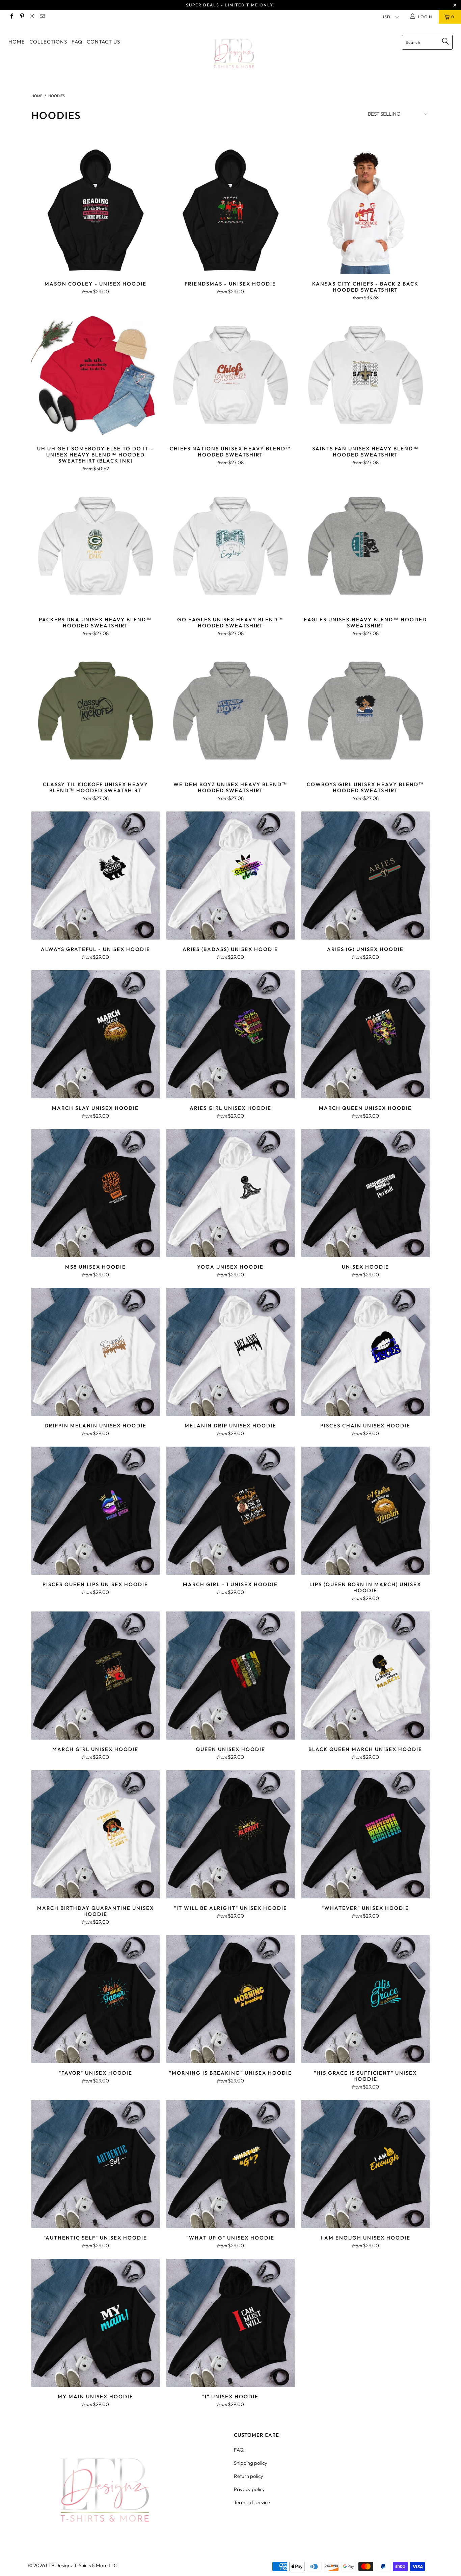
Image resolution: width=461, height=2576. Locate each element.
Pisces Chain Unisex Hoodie (365, 1352)
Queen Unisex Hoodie (231, 1676)
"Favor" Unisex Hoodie (96, 1999)
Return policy (249, 2476)
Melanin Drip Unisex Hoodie (231, 1352)
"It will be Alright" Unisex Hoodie (231, 1834)
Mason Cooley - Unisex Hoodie (96, 210)
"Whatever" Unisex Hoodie (365, 1834)
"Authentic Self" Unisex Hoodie (96, 2164)
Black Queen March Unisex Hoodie (365, 1676)
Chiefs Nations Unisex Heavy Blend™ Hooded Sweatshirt (231, 375)
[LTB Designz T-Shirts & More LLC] (234, 54)
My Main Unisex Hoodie (96, 2323)
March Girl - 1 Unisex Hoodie (231, 1511)
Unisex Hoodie (365, 1193)
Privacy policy (249, 2489)
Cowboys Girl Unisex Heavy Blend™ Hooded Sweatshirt (365, 711)
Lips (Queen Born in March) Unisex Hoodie (365, 1511)
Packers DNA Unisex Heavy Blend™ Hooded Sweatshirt (96, 546)
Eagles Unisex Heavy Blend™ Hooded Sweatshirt (365, 546)
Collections (48, 42)
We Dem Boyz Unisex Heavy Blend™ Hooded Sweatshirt (231, 711)
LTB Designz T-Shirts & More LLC (82, 2565)
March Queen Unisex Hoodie (365, 1034)
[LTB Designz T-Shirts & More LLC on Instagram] (32, 17)
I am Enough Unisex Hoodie (365, 2164)
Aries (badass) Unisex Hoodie (231, 876)
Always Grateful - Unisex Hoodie (96, 876)
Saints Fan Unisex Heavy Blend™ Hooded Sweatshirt (365, 375)
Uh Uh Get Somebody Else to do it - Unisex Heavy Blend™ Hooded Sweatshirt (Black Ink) (96, 375)
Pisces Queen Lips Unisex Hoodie (96, 1511)
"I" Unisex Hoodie (231, 2323)
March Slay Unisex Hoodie (96, 1034)
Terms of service (252, 2502)
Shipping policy (251, 2463)
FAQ (77, 42)
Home (17, 42)
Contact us (103, 42)
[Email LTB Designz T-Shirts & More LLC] (42, 17)
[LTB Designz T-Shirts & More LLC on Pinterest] (21, 17)
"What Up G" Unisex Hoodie (231, 2164)
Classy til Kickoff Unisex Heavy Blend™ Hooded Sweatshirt (96, 711)
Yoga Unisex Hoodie (231, 1193)
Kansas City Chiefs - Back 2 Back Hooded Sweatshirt (365, 210)
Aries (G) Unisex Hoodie (365, 876)
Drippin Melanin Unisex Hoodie (96, 1352)
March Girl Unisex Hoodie (96, 1676)
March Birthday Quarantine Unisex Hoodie (96, 1834)
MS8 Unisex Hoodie (96, 1193)
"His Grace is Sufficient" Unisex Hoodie (365, 1999)
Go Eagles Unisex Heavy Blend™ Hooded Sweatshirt (231, 546)
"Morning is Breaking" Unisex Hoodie (231, 1999)
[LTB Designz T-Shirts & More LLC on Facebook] (11, 17)
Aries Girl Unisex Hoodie (231, 1034)
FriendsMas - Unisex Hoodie (231, 210)
